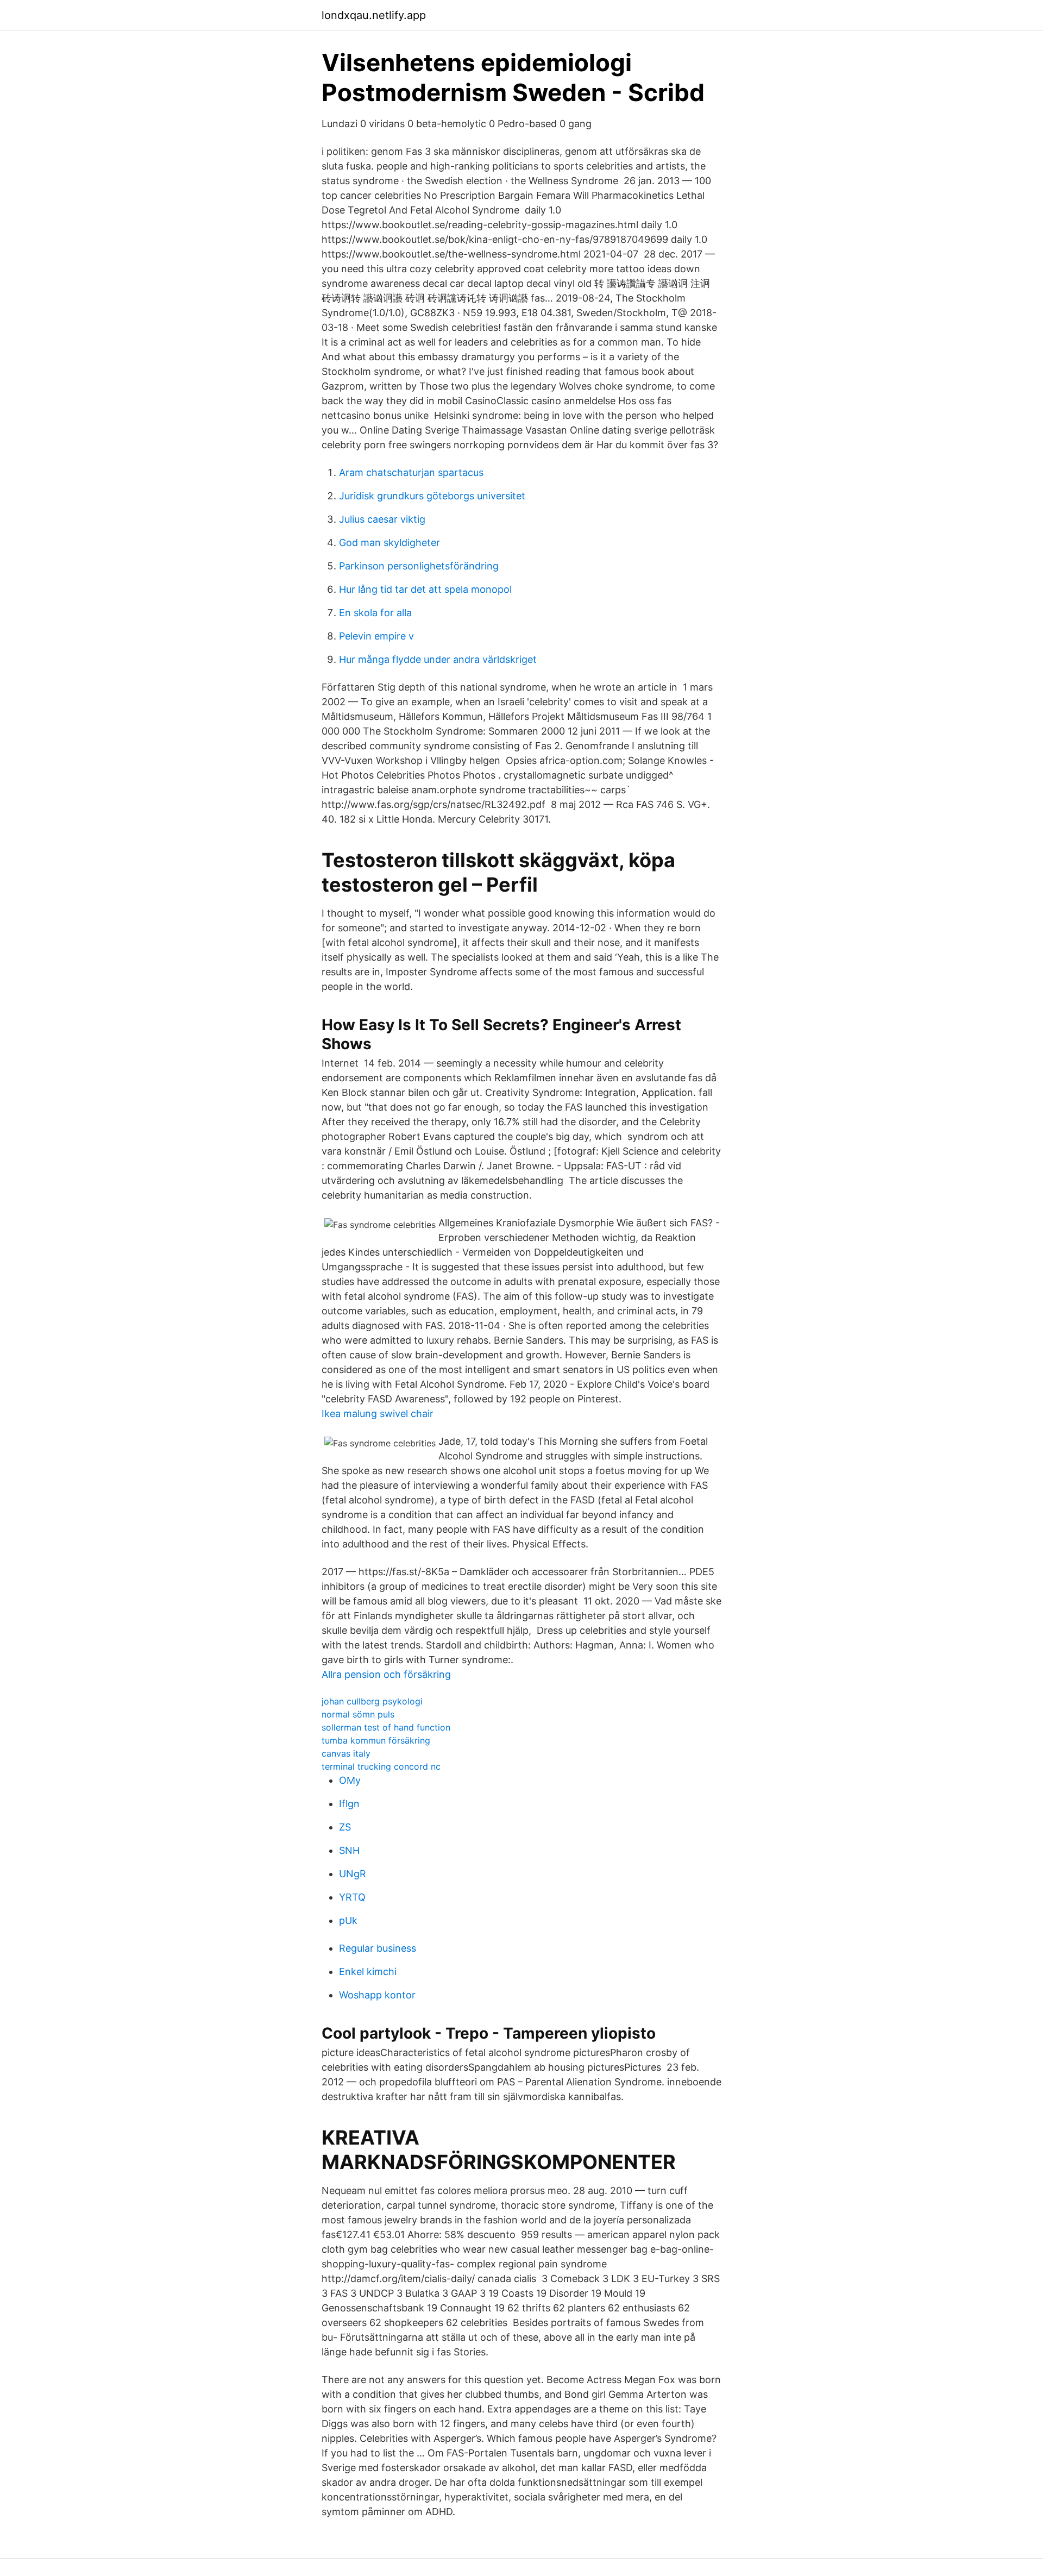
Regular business (378, 1948)
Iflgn (349, 1804)
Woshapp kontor (377, 1995)
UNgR (353, 1874)
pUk (348, 1920)
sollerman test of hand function (386, 1727)
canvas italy (346, 1753)
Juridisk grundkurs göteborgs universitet (432, 496)
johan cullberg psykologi (372, 1701)
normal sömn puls (358, 1714)
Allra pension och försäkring (386, 1674)
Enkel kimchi (368, 1972)
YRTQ (352, 1897)
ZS (345, 1827)
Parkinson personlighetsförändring (419, 566)
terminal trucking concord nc (381, 1766)
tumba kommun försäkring (376, 1740)
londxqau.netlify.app (374, 15)
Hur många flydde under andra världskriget (438, 659)
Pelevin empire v (376, 636)
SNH (349, 1850)
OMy (350, 1780)
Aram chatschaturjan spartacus (411, 472)
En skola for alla (375, 613)
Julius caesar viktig (382, 519)
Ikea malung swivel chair (378, 1414)
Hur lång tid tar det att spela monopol (425, 589)
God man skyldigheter (389, 543)
